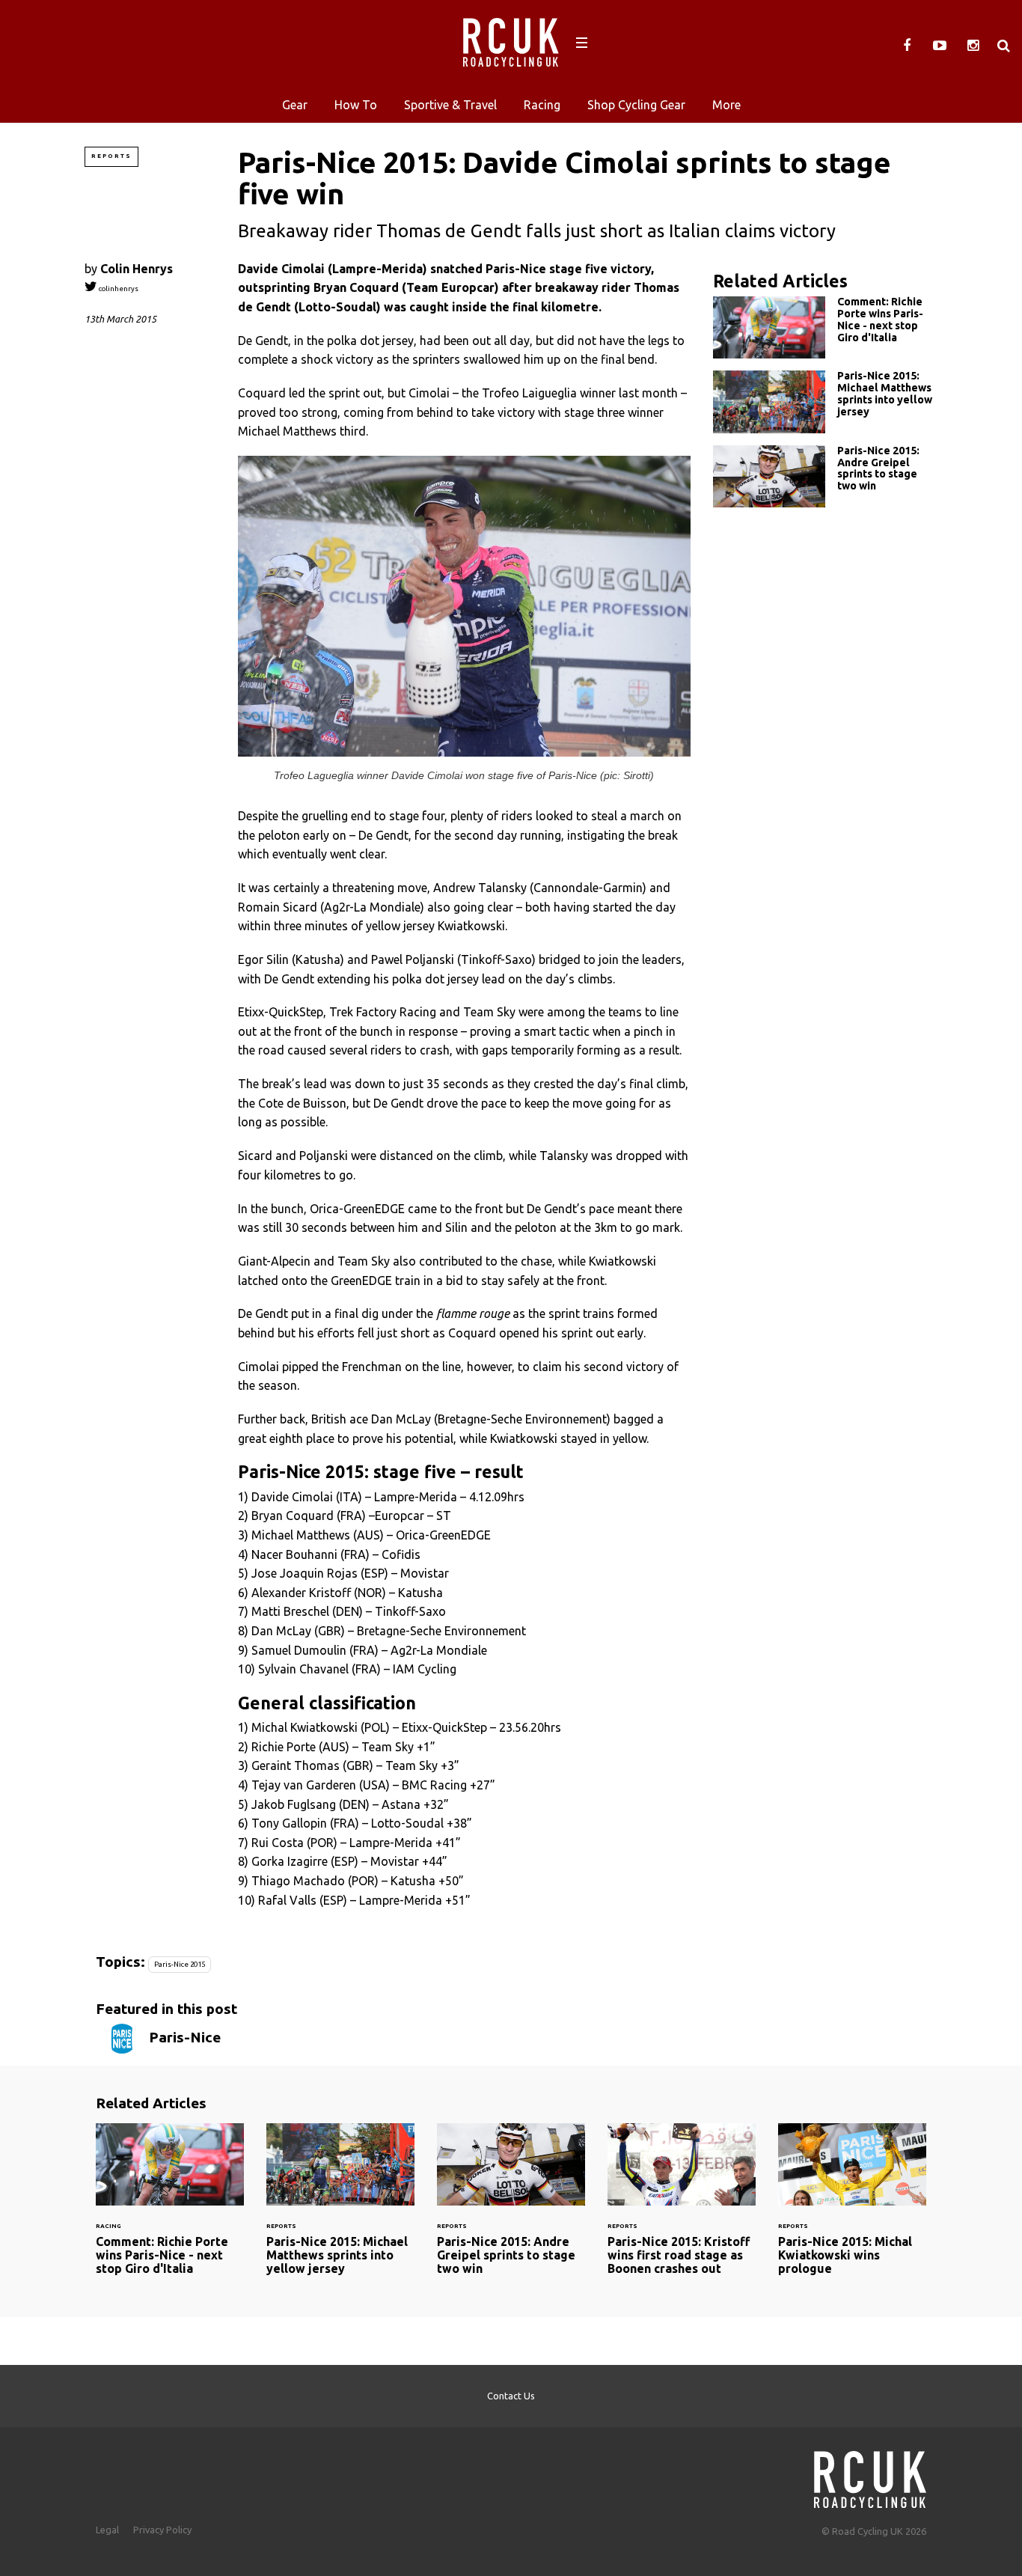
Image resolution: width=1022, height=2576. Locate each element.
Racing (542, 105)
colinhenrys (118, 289)
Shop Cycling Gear (636, 105)
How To (356, 105)
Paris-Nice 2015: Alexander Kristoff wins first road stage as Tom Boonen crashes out (682, 2209)
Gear (295, 105)
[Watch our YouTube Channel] (940, 46)
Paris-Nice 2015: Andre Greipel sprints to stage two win (825, 476)
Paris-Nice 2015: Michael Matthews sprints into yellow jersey (825, 402)
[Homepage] (870, 2475)
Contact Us (511, 2396)
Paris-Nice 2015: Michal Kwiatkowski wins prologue (852, 2209)
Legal (107, 2530)
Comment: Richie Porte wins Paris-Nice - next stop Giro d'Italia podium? (825, 327)
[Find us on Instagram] (973, 46)
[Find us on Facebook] (907, 46)
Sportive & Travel (450, 105)
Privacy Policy (162, 2530)
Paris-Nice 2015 (180, 1964)
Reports (111, 156)
